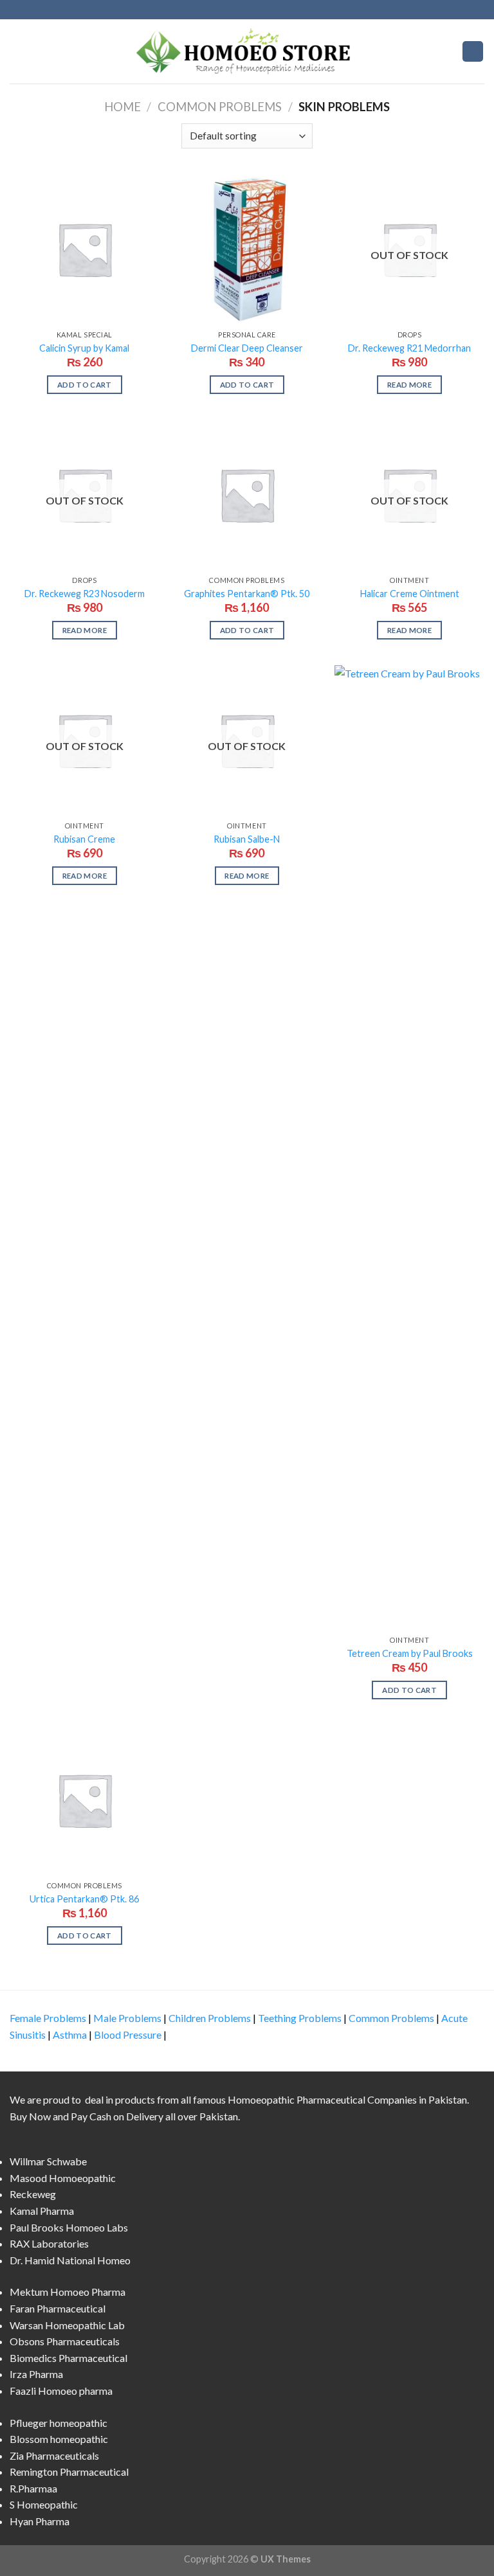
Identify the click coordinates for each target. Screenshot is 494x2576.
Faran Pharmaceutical (58, 2308)
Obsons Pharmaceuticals (65, 2341)
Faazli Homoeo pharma (61, 2391)
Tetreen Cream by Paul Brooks (410, 1653)
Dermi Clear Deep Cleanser (247, 348)
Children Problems (210, 2018)
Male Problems (127, 2018)
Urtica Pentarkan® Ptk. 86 (84, 1899)
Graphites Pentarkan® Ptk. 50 (247, 594)
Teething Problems (300, 2018)
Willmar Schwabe (48, 2161)
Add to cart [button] (85, 385)
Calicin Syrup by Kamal (84, 348)
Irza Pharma (36, 2374)
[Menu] (17, 51)
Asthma (70, 2035)
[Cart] (473, 52)
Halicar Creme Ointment (410, 594)
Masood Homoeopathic (63, 2178)
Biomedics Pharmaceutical (69, 2358)
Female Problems (48, 2018)
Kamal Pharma (42, 2211)
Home (123, 107)
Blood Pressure (128, 2035)
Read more (409, 385)
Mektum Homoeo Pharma (68, 2292)
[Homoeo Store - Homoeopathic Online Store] (247, 51)
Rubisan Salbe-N (247, 839)
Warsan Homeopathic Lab (67, 2325)
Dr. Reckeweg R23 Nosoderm (85, 594)
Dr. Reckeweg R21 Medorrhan (409, 348)
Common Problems (220, 107)
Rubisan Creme (84, 839)
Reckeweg (33, 2194)
